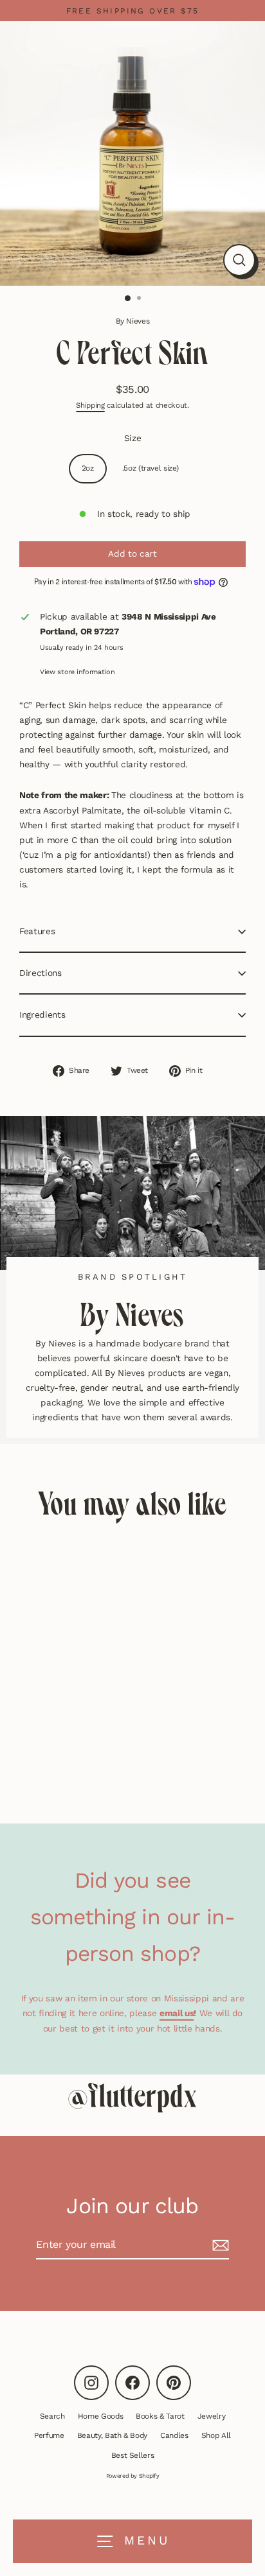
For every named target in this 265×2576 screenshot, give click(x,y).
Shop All (216, 2435)
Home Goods (101, 2416)
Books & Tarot (160, 2416)
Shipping (90, 405)
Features (37, 931)
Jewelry (212, 2416)
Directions (41, 973)
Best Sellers (133, 2455)
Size (133, 438)
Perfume (49, 2435)
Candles (174, 2435)
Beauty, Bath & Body (113, 2435)
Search (52, 2416)
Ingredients (42, 1014)
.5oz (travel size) (151, 468)
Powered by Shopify (133, 2476)
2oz (88, 468)
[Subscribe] (219, 2245)
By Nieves (133, 321)
